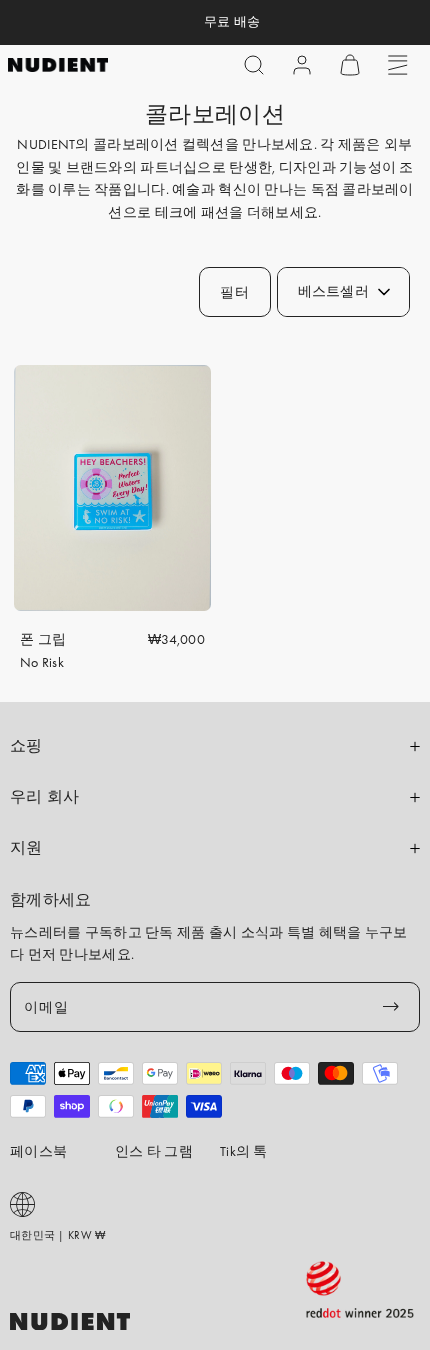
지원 (26, 848)
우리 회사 (45, 797)
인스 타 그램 (154, 1151)
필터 (234, 292)
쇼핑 (26, 746)
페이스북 (38, 1151)
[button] (254, 65)
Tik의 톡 (244, 1151)
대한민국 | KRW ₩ (57, 1235)
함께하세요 (51, 900)
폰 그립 (43, 639)
